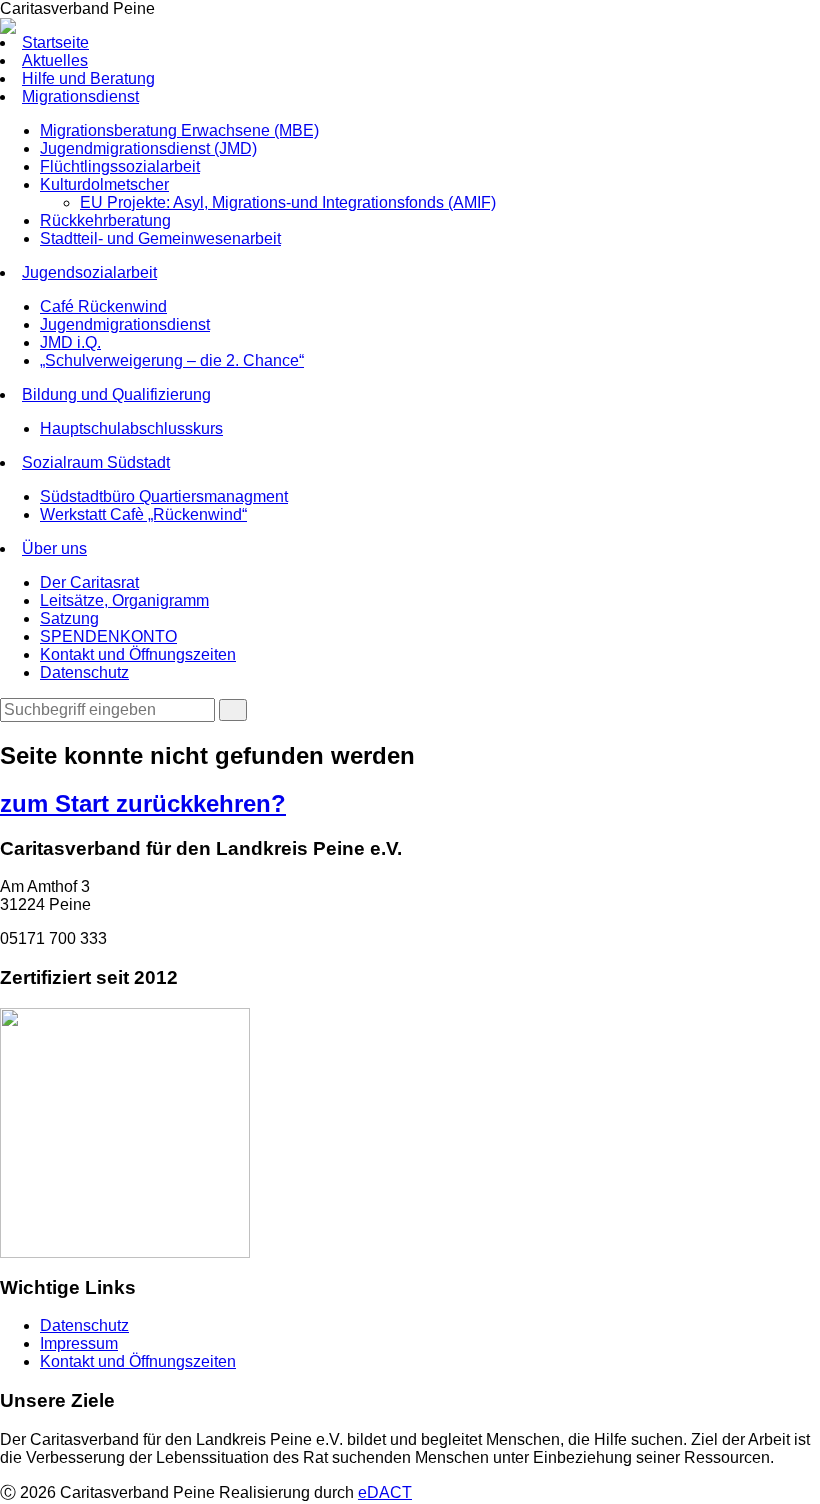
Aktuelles (55, 60)
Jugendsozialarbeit (89, 272)
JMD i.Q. (70, 342)
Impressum (79, 1343)
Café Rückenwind (103, 306)
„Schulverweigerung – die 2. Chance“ (172, 360)
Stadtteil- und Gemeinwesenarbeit (160, 238)
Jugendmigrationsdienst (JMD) (148, 148)
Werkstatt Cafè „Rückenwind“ (143, 514)
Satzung (69, 618)
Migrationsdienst (80, 96)
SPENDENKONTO (108, 636)
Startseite (55, 42)
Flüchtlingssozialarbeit (120, 166)
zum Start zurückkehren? (143, 803)
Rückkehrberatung (105, 220)
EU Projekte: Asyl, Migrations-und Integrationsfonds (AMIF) (288, 202)
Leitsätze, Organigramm (124, 600)
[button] (233, 710)
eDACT (385, 1492)
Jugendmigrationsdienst (125, 324)
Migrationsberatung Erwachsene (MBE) (179, 130)
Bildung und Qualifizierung (116, 394)
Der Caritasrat (89, 582)
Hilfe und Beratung (88, 78)
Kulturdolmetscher (104, 184)
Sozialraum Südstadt (96, 462)
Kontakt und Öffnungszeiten (138, 654)
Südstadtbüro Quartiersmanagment (164, 496)
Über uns (54, 548)
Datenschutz (84, 672)
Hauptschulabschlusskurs (131, 428)
